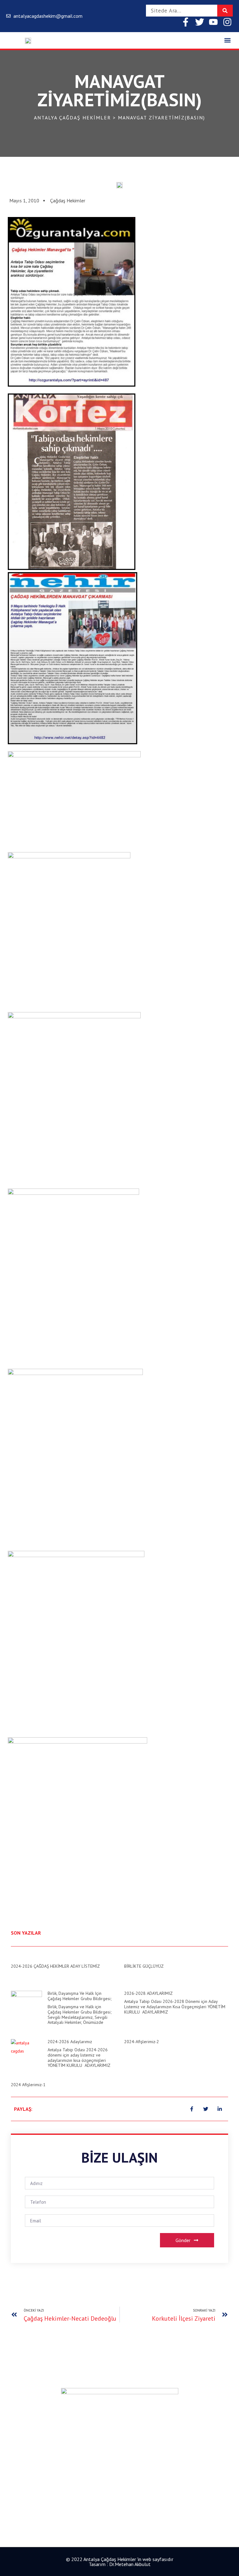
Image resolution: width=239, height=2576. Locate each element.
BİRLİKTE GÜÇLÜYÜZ (144, 1966)
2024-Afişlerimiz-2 (142, 2042)
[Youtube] (213, 22)
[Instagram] (227, 22)
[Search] (225, 11)
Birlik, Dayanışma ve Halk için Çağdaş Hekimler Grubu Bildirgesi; (80, 1996)
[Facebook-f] (186, 22)
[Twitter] (200, 22)
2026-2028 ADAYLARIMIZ (148, 1993)
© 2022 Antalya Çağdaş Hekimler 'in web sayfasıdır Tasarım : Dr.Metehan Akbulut (120, 2562)
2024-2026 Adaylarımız (70, 2042)
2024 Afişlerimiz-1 (28, 2085)
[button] (228, 40)
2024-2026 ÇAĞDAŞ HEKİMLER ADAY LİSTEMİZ (55, 1966)
